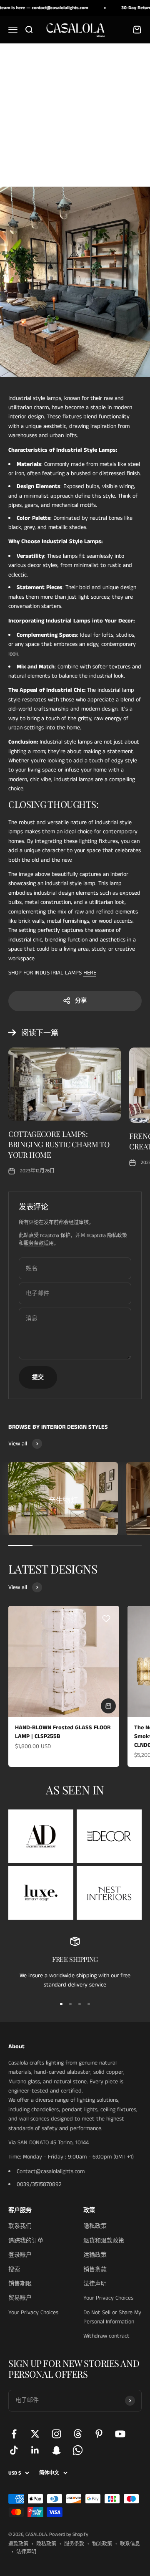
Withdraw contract (106, 2336)
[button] (106, 1619)
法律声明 (95, 2284)
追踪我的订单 (26, 2241)
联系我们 (20, 2226)
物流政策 (102, 2544)
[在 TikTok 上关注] (14, 2450)
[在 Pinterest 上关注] (99, 2434)
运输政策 (95, 2255)
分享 (81, 1001)
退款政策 (18, 2544)
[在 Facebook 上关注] (14, 2434)
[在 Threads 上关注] (78, 2434)
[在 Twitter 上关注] (35, 2434)
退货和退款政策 (104, 2241)
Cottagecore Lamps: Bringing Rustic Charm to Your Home (59, 1144)
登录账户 (20, 2255)
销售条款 (95, 2270)
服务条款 (34, 1244)
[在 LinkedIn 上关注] (35, 2450)
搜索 (14, 2270)
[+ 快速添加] (108, 1706)
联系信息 (130, 2544)
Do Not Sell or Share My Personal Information (112, 2317)
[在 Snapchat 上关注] (56, 2450)
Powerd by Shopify (69, 2534)
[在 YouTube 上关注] (120, 2434)
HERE (90, 973)
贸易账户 (20, 2298)
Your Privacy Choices (33, 2313)
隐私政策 (117, 1236)
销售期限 (20, 2284)
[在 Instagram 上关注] (56, 2434)
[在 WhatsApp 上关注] (78, 2450)
